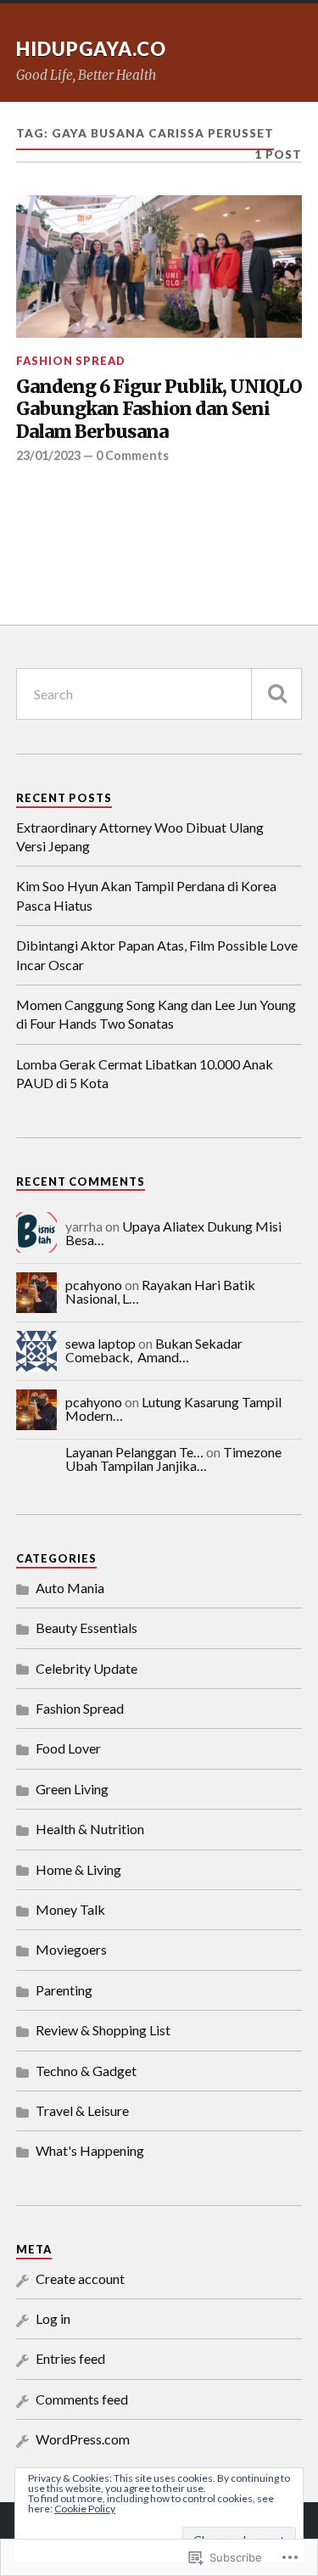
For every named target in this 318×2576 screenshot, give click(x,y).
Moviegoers (71, 1949)
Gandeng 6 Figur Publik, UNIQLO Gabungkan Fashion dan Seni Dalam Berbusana (159, 410)
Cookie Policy (85, 2509)
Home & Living (78, 1869)
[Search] (276, 694)
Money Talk (70, 1909)
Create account (80, 2279)
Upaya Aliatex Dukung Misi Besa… (173, 1233)
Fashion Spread (71, 361)
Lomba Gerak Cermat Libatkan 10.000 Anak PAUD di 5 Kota (145, 1073)
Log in (53, 2318)
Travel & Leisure (82, 2110)
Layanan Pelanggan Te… (134, 1452)
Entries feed (70, 2358)
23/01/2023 (48, 455)
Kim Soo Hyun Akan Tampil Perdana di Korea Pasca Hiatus (146, 895)
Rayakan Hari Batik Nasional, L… (160, 1291)
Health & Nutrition (90, 1829)
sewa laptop (100, 1343)
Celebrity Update (86, 1668)
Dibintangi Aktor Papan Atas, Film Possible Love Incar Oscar (157, 954)
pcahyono (94, 1285)
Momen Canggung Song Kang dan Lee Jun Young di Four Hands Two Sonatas (156, 1014)
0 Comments (132, 455)
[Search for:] (159, 694)
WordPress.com (83, 2439)
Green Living (72, 1789)
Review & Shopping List (103, 2030)
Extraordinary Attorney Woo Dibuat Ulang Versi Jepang (140, 836)
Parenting (64, 1990)
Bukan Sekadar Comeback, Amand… (154, 1350)
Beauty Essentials (86, 1628)
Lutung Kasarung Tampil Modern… (173, 1409)
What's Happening (90, 2150)
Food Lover (68, 1748)
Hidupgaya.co (91, 49)
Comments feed (82, 2399)
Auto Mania (70, 1588)
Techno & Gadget (86, 2071)
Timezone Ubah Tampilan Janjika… (173, 1459)
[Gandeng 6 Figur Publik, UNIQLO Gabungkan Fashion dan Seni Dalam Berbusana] (159, 267)
